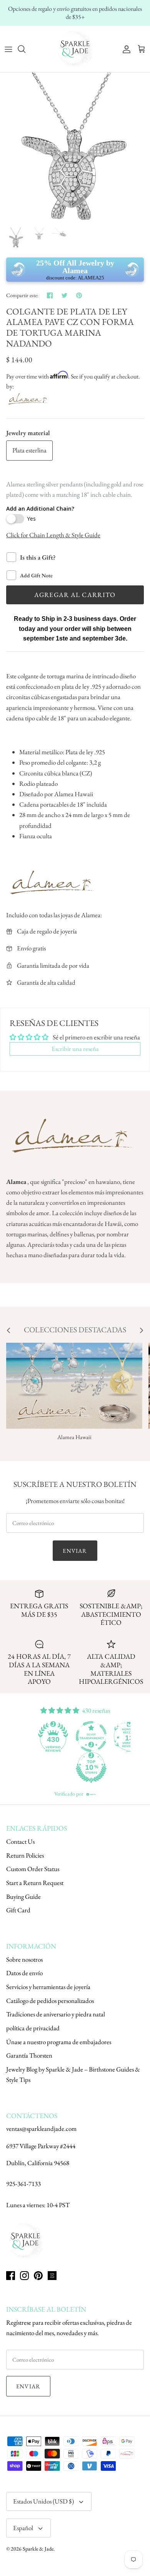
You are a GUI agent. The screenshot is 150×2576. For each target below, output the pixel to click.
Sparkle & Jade (38, 2549)
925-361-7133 (23, 2184)
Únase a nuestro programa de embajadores (59, 2042)
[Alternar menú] (8, 49)
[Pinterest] (38, 2276)
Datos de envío (24, 1973)
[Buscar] (25, 49)
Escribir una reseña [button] (75, 1049)
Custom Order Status (33, 1869)
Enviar (75, 1551)
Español (23, 2528)
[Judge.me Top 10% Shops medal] (93, 1767)
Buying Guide (23, 1897)
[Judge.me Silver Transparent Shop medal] (93, 1737)
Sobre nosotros (24, 1959)
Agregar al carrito (75, 595)
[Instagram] (24, 2276)
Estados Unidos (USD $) (43, 2501)
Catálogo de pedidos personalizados (50, 2001)
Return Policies (25, 1855)
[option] (75, 148)
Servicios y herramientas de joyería (48, 1987)
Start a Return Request (35, 1883)
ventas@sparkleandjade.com (41, 2129)
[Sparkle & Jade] (75, 49)
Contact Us (20, 1841)
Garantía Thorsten (29, 2055)
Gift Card (18, 1910)
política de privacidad (33, 2028)
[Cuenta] (125, 49)
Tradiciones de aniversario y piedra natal (56, 2014)
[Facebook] (11, 2276)
